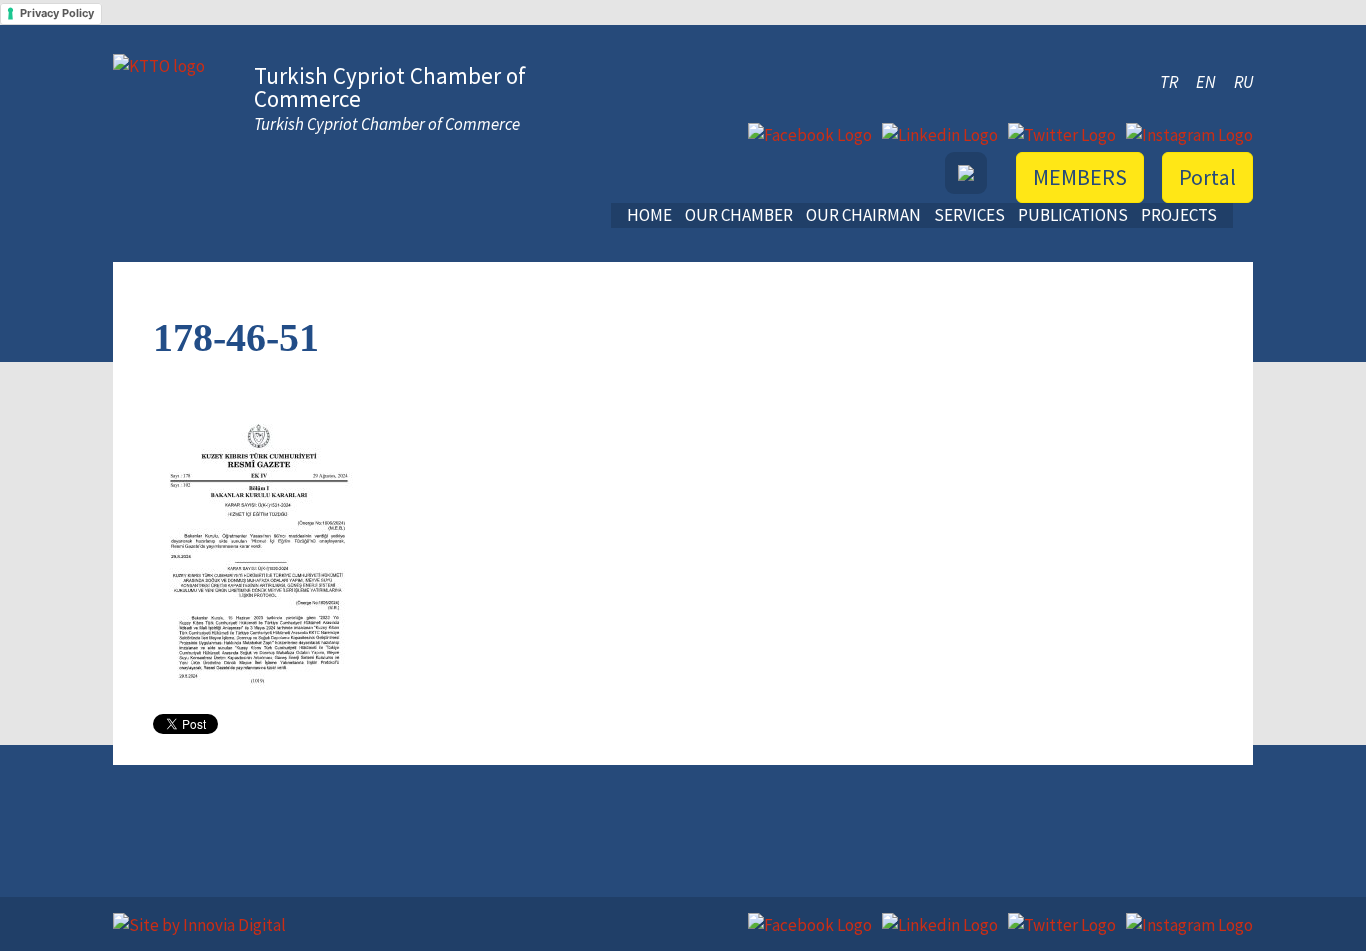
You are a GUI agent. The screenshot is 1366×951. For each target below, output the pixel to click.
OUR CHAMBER (739, 215)
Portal (1207, 177)
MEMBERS (1080, 177)
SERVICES (969, 215)
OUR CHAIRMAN (863, 215)
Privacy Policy (57, 13)
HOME (649, 215)
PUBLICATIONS (1073, 215)
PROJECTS (1179, 215)
